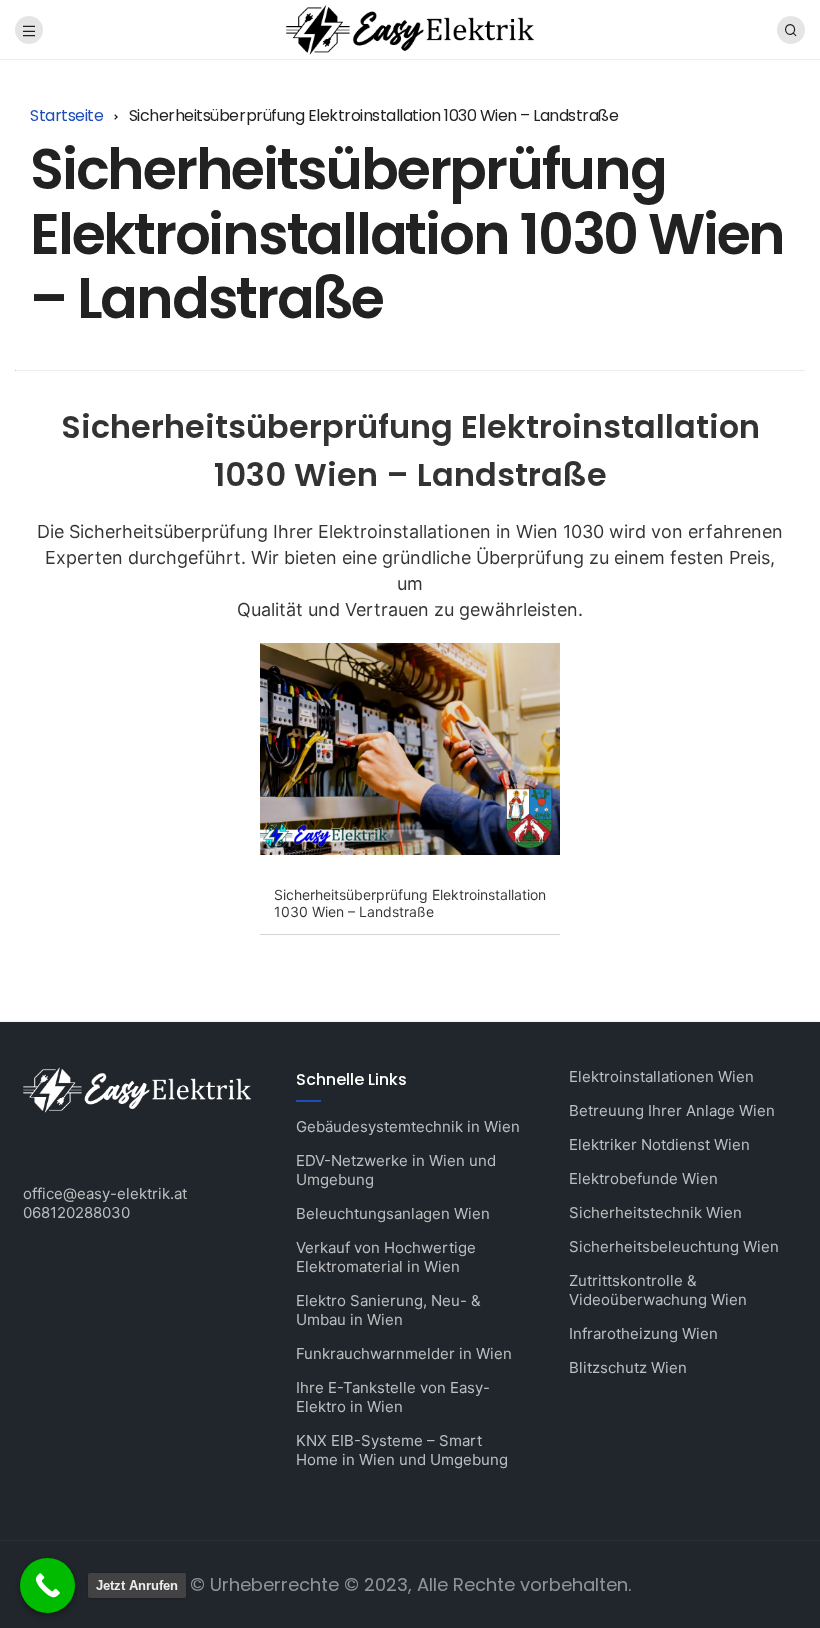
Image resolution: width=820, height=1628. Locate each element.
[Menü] (29, 30)
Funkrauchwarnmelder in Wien (404, 1353)
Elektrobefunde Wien (643, 1178)
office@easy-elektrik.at (105, 1193)
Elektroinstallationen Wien (661, 1076)
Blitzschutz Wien (628, 1367)
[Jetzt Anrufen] (47, 1585)
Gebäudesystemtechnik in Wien (408, 1126)
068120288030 (76, 1212)
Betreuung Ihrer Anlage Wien (672, 1110)
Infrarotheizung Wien (643, 1333)
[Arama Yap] (791, 30)
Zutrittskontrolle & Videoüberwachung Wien (658, 1290)
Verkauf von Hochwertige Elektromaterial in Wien (386, 1257)
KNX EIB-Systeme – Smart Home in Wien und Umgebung (402, 1450)
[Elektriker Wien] (409, 28)
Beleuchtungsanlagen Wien (393, 1213)
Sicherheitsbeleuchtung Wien (674, 1246)
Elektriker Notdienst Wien (659, 1144)
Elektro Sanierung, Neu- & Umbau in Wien (388, 1310)
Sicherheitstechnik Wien (655, 1212)
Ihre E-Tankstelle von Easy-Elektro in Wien (393, 1397)
